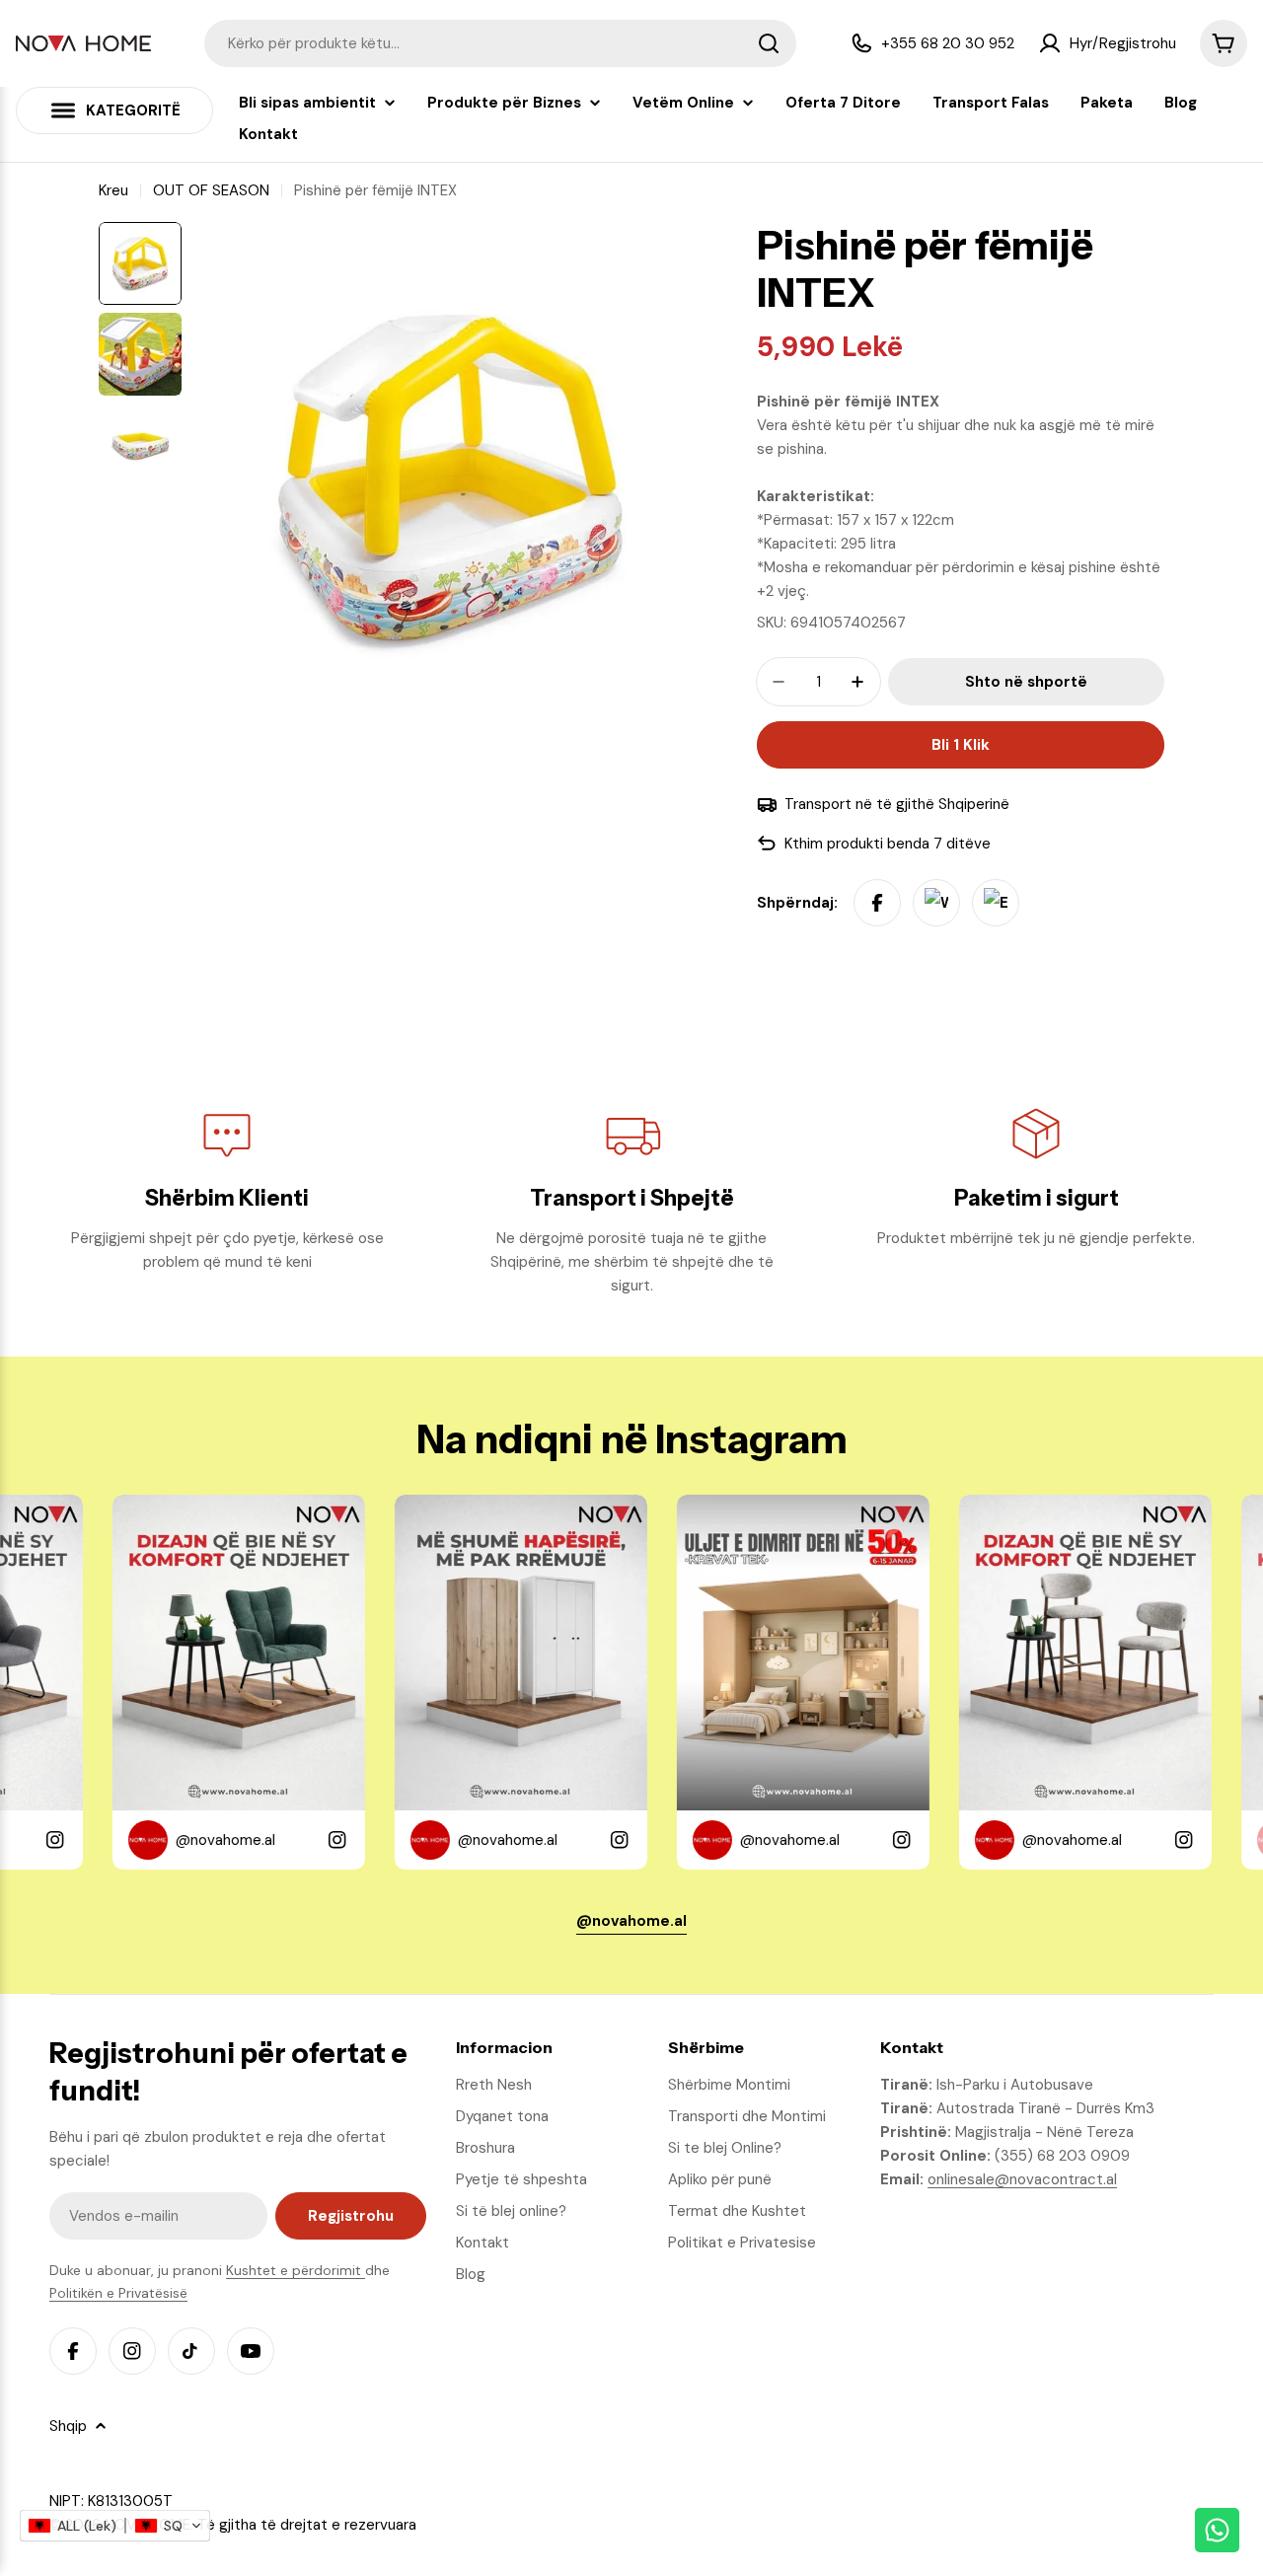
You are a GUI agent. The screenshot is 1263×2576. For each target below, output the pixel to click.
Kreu (113, 190)
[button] (115, 2526)
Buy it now (960, 745)
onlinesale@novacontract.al (1022, 2179)
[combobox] (500, 43)
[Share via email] (996, 903)
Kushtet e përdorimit (296, 2270)
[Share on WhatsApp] (936, 903)
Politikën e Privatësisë (118, 2293)
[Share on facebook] (877, 903)
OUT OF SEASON (211, 190)
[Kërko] (769, 43)
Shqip (68, 2426)
